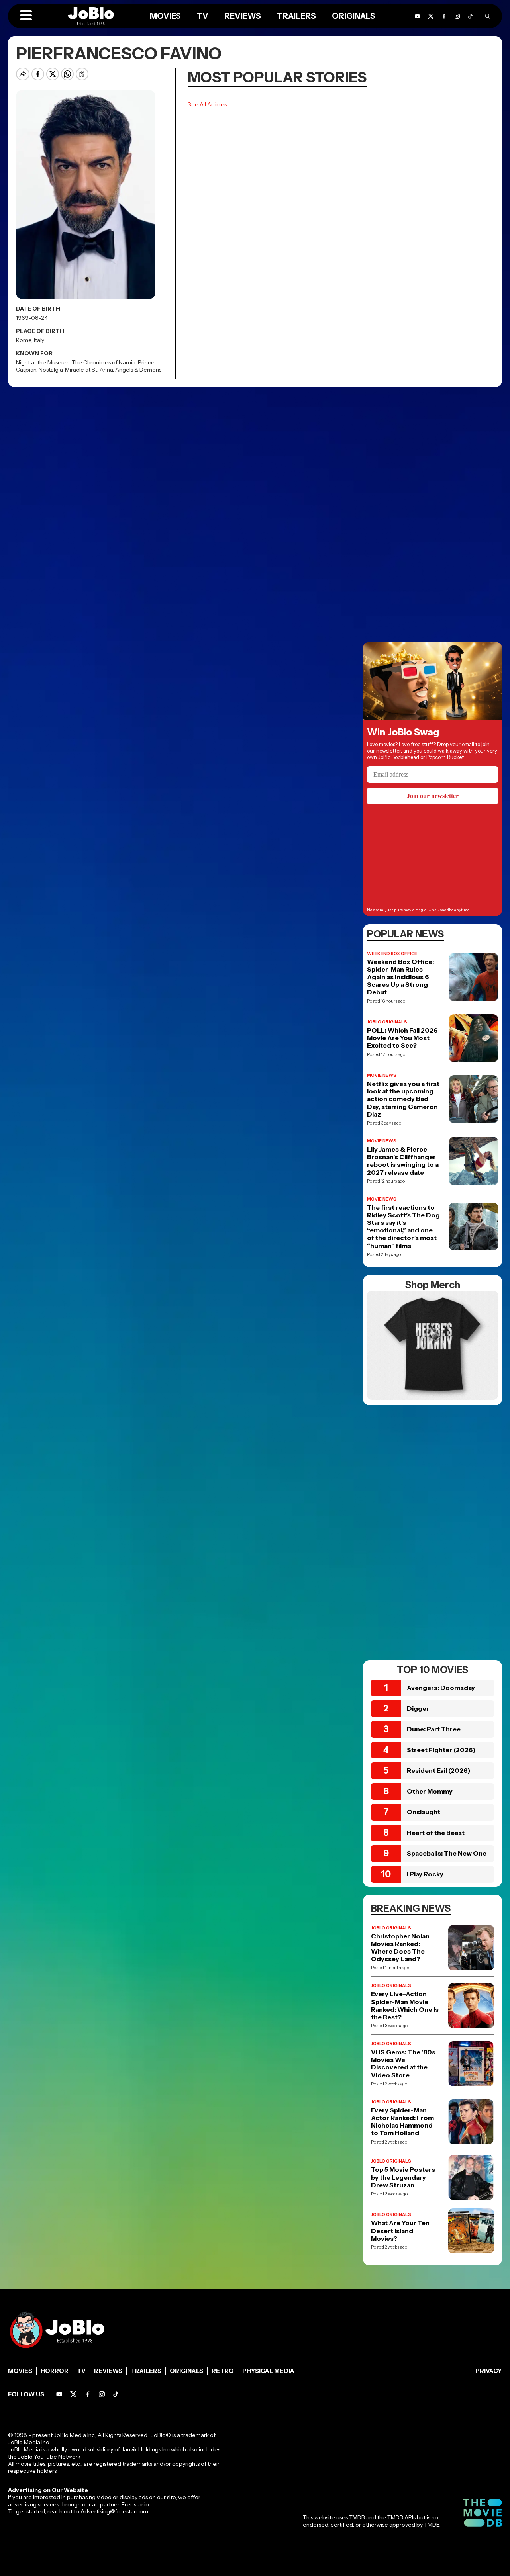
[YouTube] (59, 2394)
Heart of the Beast (436, 1833)
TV (81, 2371)
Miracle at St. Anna (89, 370)
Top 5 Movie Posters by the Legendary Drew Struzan (403, 2177)
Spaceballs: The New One (447, 1853)
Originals (186, 2371)
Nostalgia (51, 370)
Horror (55, 2371)
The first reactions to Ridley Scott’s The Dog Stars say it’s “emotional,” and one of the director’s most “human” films (403, 1227)
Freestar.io (135, 2504)
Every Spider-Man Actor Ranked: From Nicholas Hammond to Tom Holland (402, 2122)
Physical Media (268, 2371)
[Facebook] (88, 2394)
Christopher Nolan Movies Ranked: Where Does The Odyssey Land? (400, 1948)
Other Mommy (430, 1791)
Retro (223, 2371)
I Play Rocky (425, 1874)
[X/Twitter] (74, 2394)
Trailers (146, 2371)
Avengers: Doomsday (441, 1688)
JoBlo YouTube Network (49, 2457)
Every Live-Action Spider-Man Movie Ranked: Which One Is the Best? (405, 2006)
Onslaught (424, 1812)
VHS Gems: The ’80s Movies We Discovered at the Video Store (403, 2064)
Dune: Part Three (434, 1729)
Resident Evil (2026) (439, 1770)
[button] (26, 16)
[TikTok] (470, 16)
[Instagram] (102, 2394)
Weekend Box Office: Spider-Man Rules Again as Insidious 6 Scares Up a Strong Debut (400, 977)
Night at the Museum (43, 362)
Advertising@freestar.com (114, 2511)
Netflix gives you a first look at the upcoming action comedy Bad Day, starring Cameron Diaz (403, 1099)
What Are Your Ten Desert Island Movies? (400, 2231)
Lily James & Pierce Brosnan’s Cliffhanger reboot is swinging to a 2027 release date (403, 1161)
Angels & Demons (138, 370)
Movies (20, 2371)
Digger (418, 1708)
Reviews (108, 2371)
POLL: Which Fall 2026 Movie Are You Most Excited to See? (402, 1038)
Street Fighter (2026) (441, 1750)
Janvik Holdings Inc (145, 2449)
